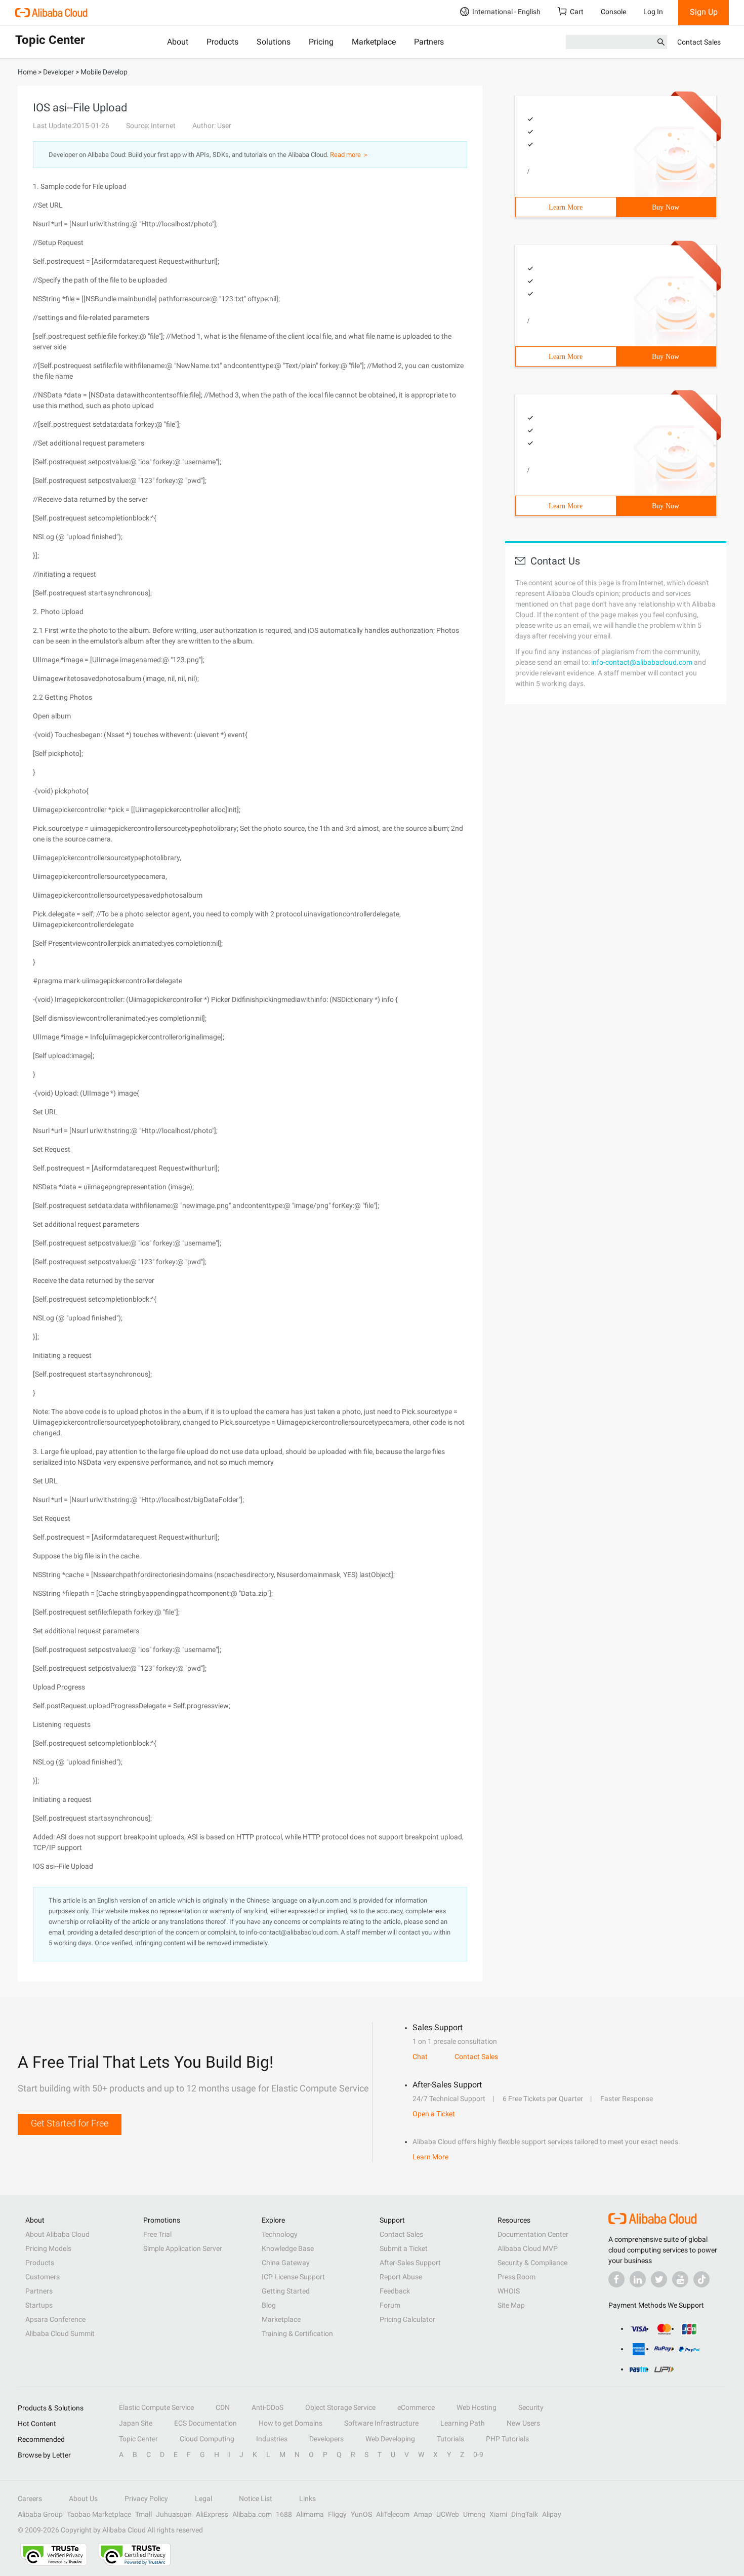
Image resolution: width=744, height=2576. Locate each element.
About (178, 42)
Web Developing (390, 2439)
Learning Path (463, 2423)
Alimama (310, 2514)
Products (222, 42)
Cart (577, 12)
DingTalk (525, 2514)
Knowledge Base (288, 2248)
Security (531, 2407)
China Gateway (286, 2263)
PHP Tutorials (507, 2439)
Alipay (552, 2514)
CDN (223, 2407)
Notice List (256, 2499)
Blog (269, 2305)
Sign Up (704, 12)
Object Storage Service (340, 2407)
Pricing (321, 42)
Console (613, 12)
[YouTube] (680, 2279)
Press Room (516, 2277)
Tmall (143, 2514)
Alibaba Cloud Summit (60, 2333)
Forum (390, 2305)
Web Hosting (477, 2407)
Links (307, 2499)
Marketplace (374, 42)
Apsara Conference (55, 2319)
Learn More (566, 207)
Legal (203, 2499)
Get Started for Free (70, 2123)
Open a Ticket (434, 2114)
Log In (653, 12)
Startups (39, 2305)
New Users (523, 2423)
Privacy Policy (146, 2499)
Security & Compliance (532, 2263)
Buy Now (666, 207)
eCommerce (416, 2407)
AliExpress (212, 2514)
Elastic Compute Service (156, 2407)
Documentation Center (533, 2234)
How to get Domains (291, 2423)
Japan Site (136, 2423)
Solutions (274, 42)
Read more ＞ (349, 155)
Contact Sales (699, 42)
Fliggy (337, 2514)
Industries (272, 2439)
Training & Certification (297, 2333)
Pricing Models (48, 2248)
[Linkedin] (638, 2279)
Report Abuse (401, 2277)
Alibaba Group (40, 2514)
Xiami (498, 2514)
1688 (284, 2514)
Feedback (395, 2291)
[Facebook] (616, 2279)
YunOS (361, 2514)
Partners (429, 42)
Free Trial (157, 2234)
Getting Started (286, 2291)
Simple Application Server (183, 2248)
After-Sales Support (410, 2263)
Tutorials (450, 2439)
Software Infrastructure (381, 2423)
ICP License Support (293, 2277)
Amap (423, 2514)
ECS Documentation (205, 2423)
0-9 (478, 2454)
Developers (326, 2439)
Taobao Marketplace (99, 2514)
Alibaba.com (252, 2514)
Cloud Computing (207, 2439)
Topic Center (138, 2439)
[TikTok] (701, 2279)
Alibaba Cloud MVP (528, 2248)
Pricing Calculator (407, 2319)
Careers (30, 2499)
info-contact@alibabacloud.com (642, 662)
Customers (43, 2277)
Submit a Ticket (404, 2248)
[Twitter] (659, 2279)
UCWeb (448, 2514)
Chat (420, 2057)
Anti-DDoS (267, 2407)
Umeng (474, 2514)
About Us (83, 2499)
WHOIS (509, 2291)
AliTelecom (393, 2514)
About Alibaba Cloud (57, 2234)
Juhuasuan (174, 2514)
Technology (280, 2234)
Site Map (511, 2305)
